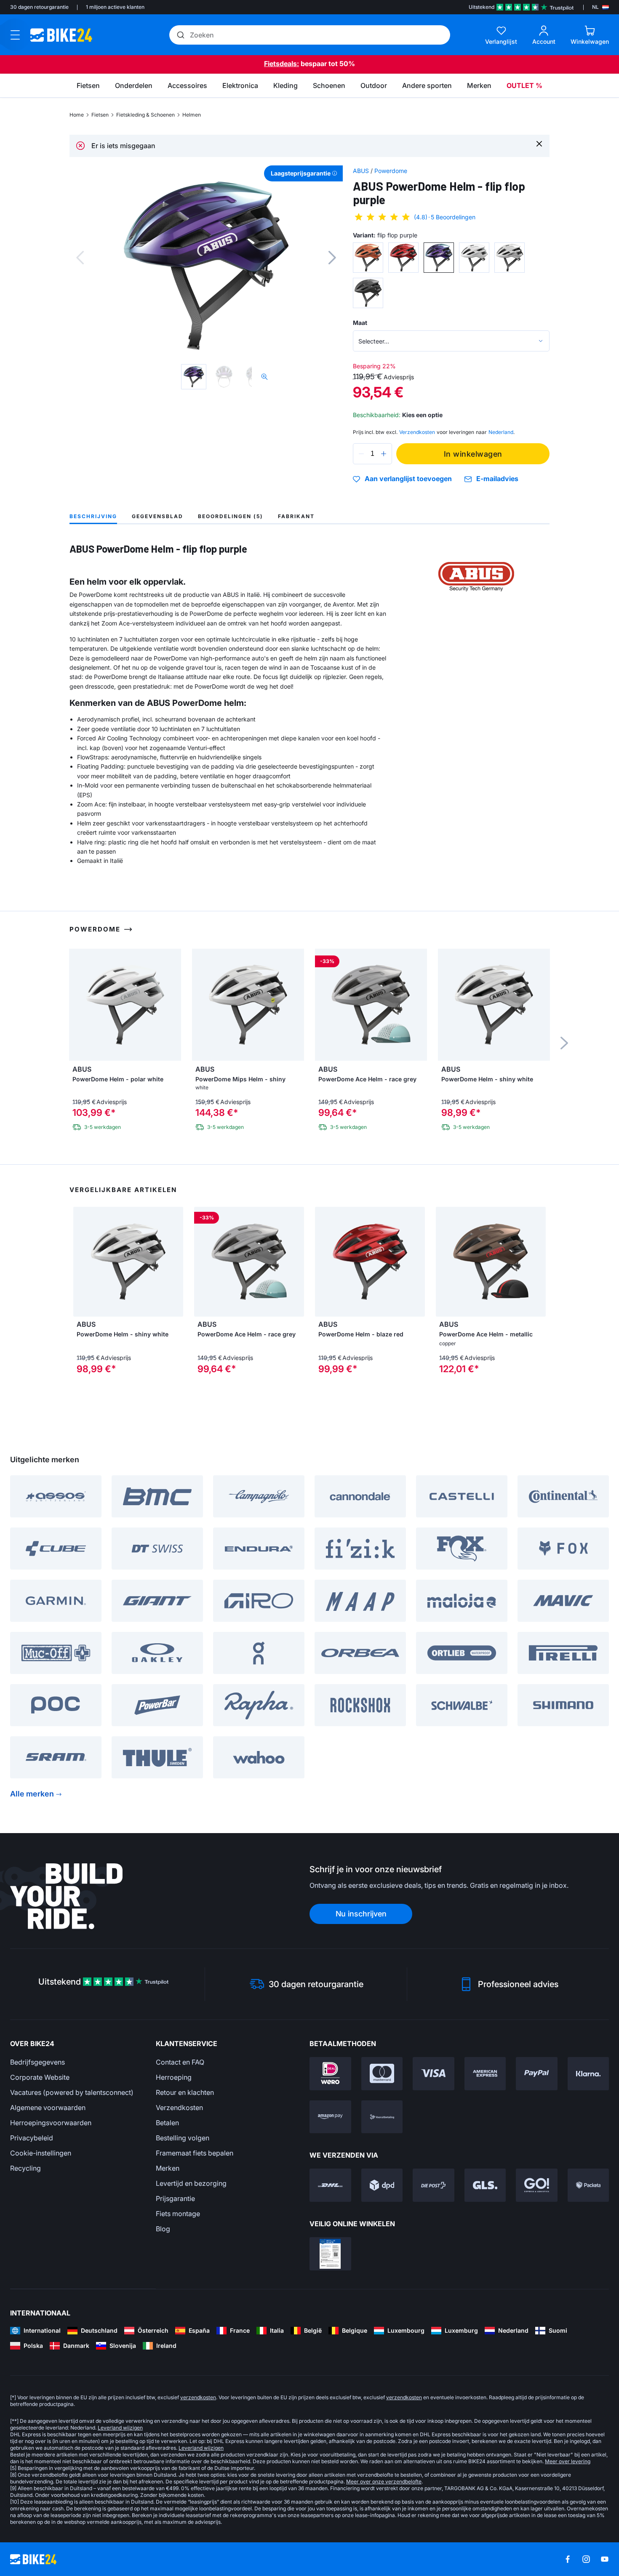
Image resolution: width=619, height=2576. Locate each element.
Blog (163, 2229)
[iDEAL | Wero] (330, 2074)
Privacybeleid (32, 2138)
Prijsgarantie (175, 2198)
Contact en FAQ (180, 2062)
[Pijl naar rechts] (175, 1261)
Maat (360, 323)
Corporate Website (40, 2077)
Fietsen (100, 115)
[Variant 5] (510, 258)
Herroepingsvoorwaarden (51, 2123)
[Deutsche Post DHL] (330, 2185)
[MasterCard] (382, 2074)
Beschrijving (93, 516)
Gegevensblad (157, 516)
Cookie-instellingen (41, 2153)
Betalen (167, 2123)
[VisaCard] (434, 2074)
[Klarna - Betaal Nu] (588, 2074)
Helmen (192, 115)
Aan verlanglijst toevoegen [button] (408, 479)
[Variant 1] (368, 258)
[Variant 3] (439, 258)
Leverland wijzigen (120, 2428)
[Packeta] (588, 2185)
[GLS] (485, 2185)
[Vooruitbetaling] (382, 2117)
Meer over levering (568, 2461)
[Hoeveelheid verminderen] (361, 454)
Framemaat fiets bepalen (195, 2153)
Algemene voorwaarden (48, 2108)
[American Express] (485, 2074)
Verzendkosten (179, 2108)
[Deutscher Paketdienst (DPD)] (382, 2185)
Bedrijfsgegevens (37, 2062)
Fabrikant (296, 516)
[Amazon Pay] (330, 2117)
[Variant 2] (403, 258)
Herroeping (174, 2077)
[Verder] (332, 258)
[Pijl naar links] (82, 1261)
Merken (168, 2168)
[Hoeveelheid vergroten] (384, 454)
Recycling (25, 2168)
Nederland (501, 432)
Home (77, 115)
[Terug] (80, 258)
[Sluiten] (539, 143)
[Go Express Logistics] (537, 2185)
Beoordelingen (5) (231, 516)
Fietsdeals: (281, 64)
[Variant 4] (474, 258)
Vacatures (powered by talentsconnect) (72, 2092)
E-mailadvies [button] (497, 479)
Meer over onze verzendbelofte (384, 2482)
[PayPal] (537, 2074)
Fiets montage (178, 2214)
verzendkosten (198, 2397)
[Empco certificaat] (330, 2254)
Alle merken (32, 1794)
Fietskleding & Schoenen (145, 115)
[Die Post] (434, 2185)
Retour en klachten (185, 2092)
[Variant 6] (368, 293)
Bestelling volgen (183, 2138)
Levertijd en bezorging (191, 2183)
